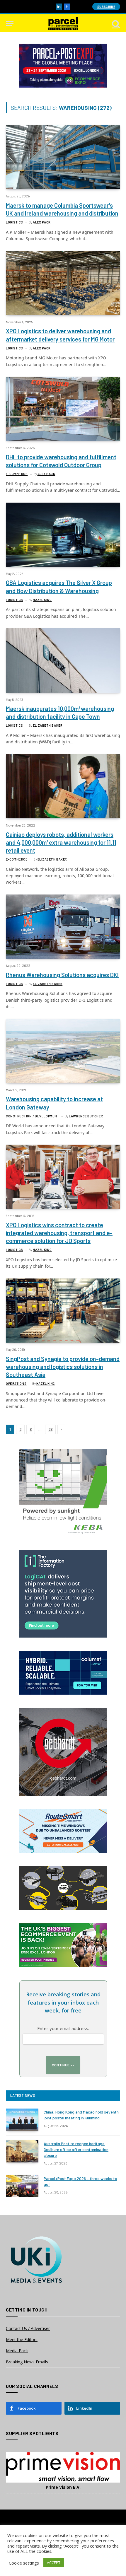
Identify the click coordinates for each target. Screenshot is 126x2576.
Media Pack (17, 2351)
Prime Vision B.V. (63, 2487)
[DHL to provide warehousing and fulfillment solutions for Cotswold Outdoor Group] (63, 409)
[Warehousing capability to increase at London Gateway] (63, 1051)
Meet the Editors (22, 2339)
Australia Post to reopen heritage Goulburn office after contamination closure (76, 2149)
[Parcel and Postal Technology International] (63, 24)
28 (50, 1429)
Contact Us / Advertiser (28, 2328)
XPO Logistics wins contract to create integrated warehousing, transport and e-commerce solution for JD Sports (59, 1233)
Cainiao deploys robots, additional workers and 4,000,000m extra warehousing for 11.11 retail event (61, 842)
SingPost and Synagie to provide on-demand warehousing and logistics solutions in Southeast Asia (63, 1367)
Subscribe (106, 7)
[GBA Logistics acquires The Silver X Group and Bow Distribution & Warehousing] (63, 535)
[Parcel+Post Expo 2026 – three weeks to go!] (22, 2186)
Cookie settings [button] (24, 2563)
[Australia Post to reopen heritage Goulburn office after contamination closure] (22, 2151)
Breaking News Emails (27, 2362)
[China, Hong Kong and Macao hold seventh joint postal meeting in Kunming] (22, 2120)
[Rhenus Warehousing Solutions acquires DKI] (63, 927)
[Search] (115, 24)
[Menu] (10, 24)
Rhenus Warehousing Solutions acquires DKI (62, 975)
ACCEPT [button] (54, 2563)
